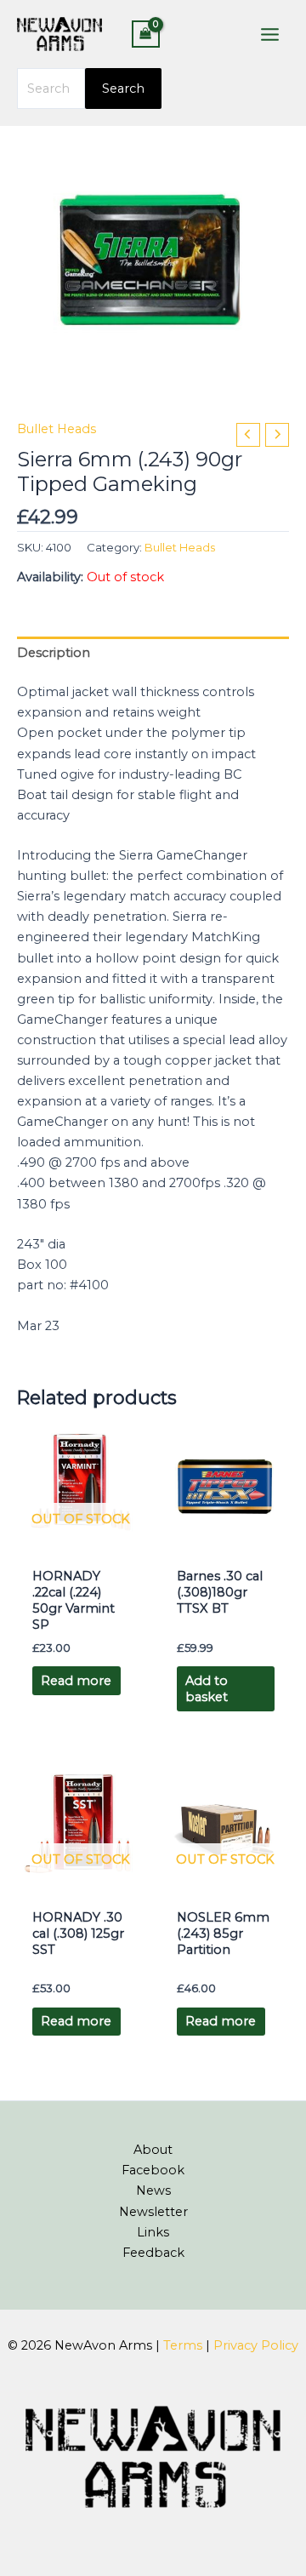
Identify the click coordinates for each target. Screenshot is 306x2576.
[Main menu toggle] (270, 34)
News (153, 2190)
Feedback (153, 2253)
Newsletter (153, 2212)
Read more (76, 1681)
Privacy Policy (256, 2345)
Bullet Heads (57, 429)
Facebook (153, 2170)
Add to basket (207, 1689)
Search (123, 89)
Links (153, 2232)
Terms (183, 2345)
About (153, 2150)
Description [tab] (54, 653)
